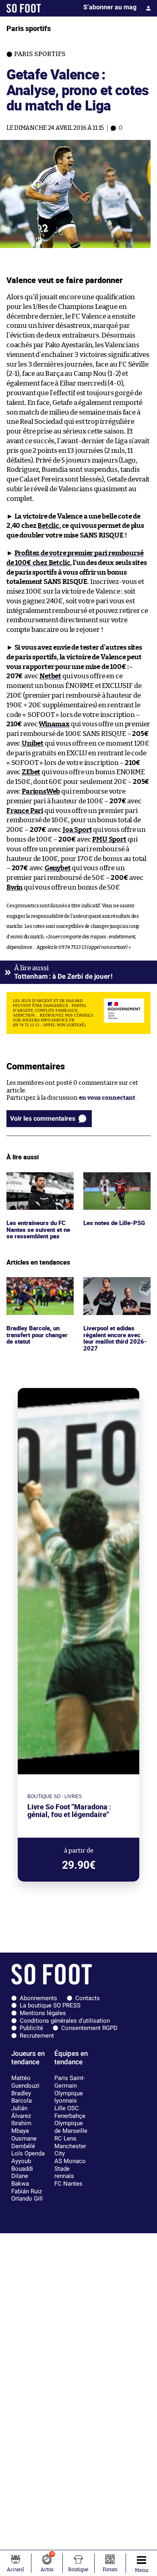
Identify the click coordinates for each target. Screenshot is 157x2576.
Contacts (88, 1998)
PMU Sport (109, 839)
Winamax (54, 724)
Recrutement (37, 2036)
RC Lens (65, 2138)
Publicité (31, 2028)
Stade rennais (64, 2173)
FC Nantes (68, 2184)
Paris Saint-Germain (70, 2082)
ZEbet (31, 772)
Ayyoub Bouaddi (22, 2165)
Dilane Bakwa (20, 2180)
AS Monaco (70, 2161)
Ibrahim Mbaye (21, 2127)
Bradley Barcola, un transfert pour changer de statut (39, 1288)
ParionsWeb (41, 791)
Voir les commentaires (43, 1118)
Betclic (48, 526)
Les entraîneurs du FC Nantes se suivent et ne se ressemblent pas (39, 1183)
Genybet (58, 868)
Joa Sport (77, 830)
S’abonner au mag (110, 7)
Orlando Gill (27, 2199)
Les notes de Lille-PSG (114, 1176)
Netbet (50, 676)
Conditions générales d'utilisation (65, 2021)
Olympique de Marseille (71, 2127)
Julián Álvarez (21, 2112)
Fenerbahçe (70, 2116)
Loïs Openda (28, 2153)
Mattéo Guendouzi (25, 2082)
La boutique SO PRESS (50, 2005)
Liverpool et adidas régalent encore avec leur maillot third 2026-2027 (117, 1292)
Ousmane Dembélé (24, 2142)
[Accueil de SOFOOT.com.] (24, 8)
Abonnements (38, 1998)
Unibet (33, 743)
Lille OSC (67, 2108)
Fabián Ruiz (27, 2191)
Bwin (14, 887)
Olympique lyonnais (69, 2097)
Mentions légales (43, 2013)
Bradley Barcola (22, 2097)
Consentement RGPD (89, 2028)
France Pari (25, 811)
